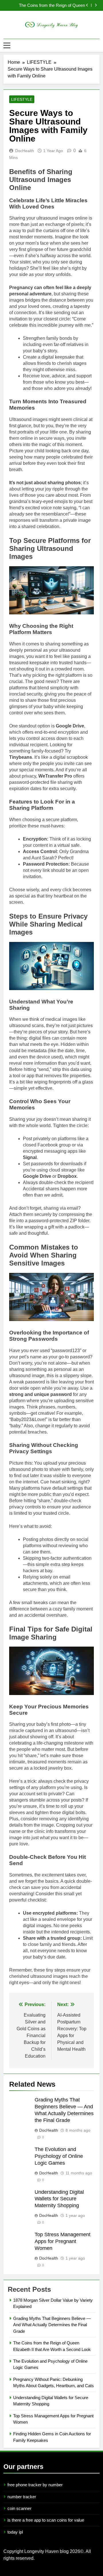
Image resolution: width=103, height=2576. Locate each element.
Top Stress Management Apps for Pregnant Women (63, 2241)
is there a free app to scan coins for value (46, 2520)
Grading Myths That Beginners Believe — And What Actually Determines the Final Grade (52, 2325)
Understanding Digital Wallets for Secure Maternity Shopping (59, 2199)
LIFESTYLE (22, 99)
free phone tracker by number (35, 2485)
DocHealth (25, 151)
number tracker (22, 2497)
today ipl (15, 2532)
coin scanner (19, 2508)
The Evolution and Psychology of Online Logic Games (48, 7)
